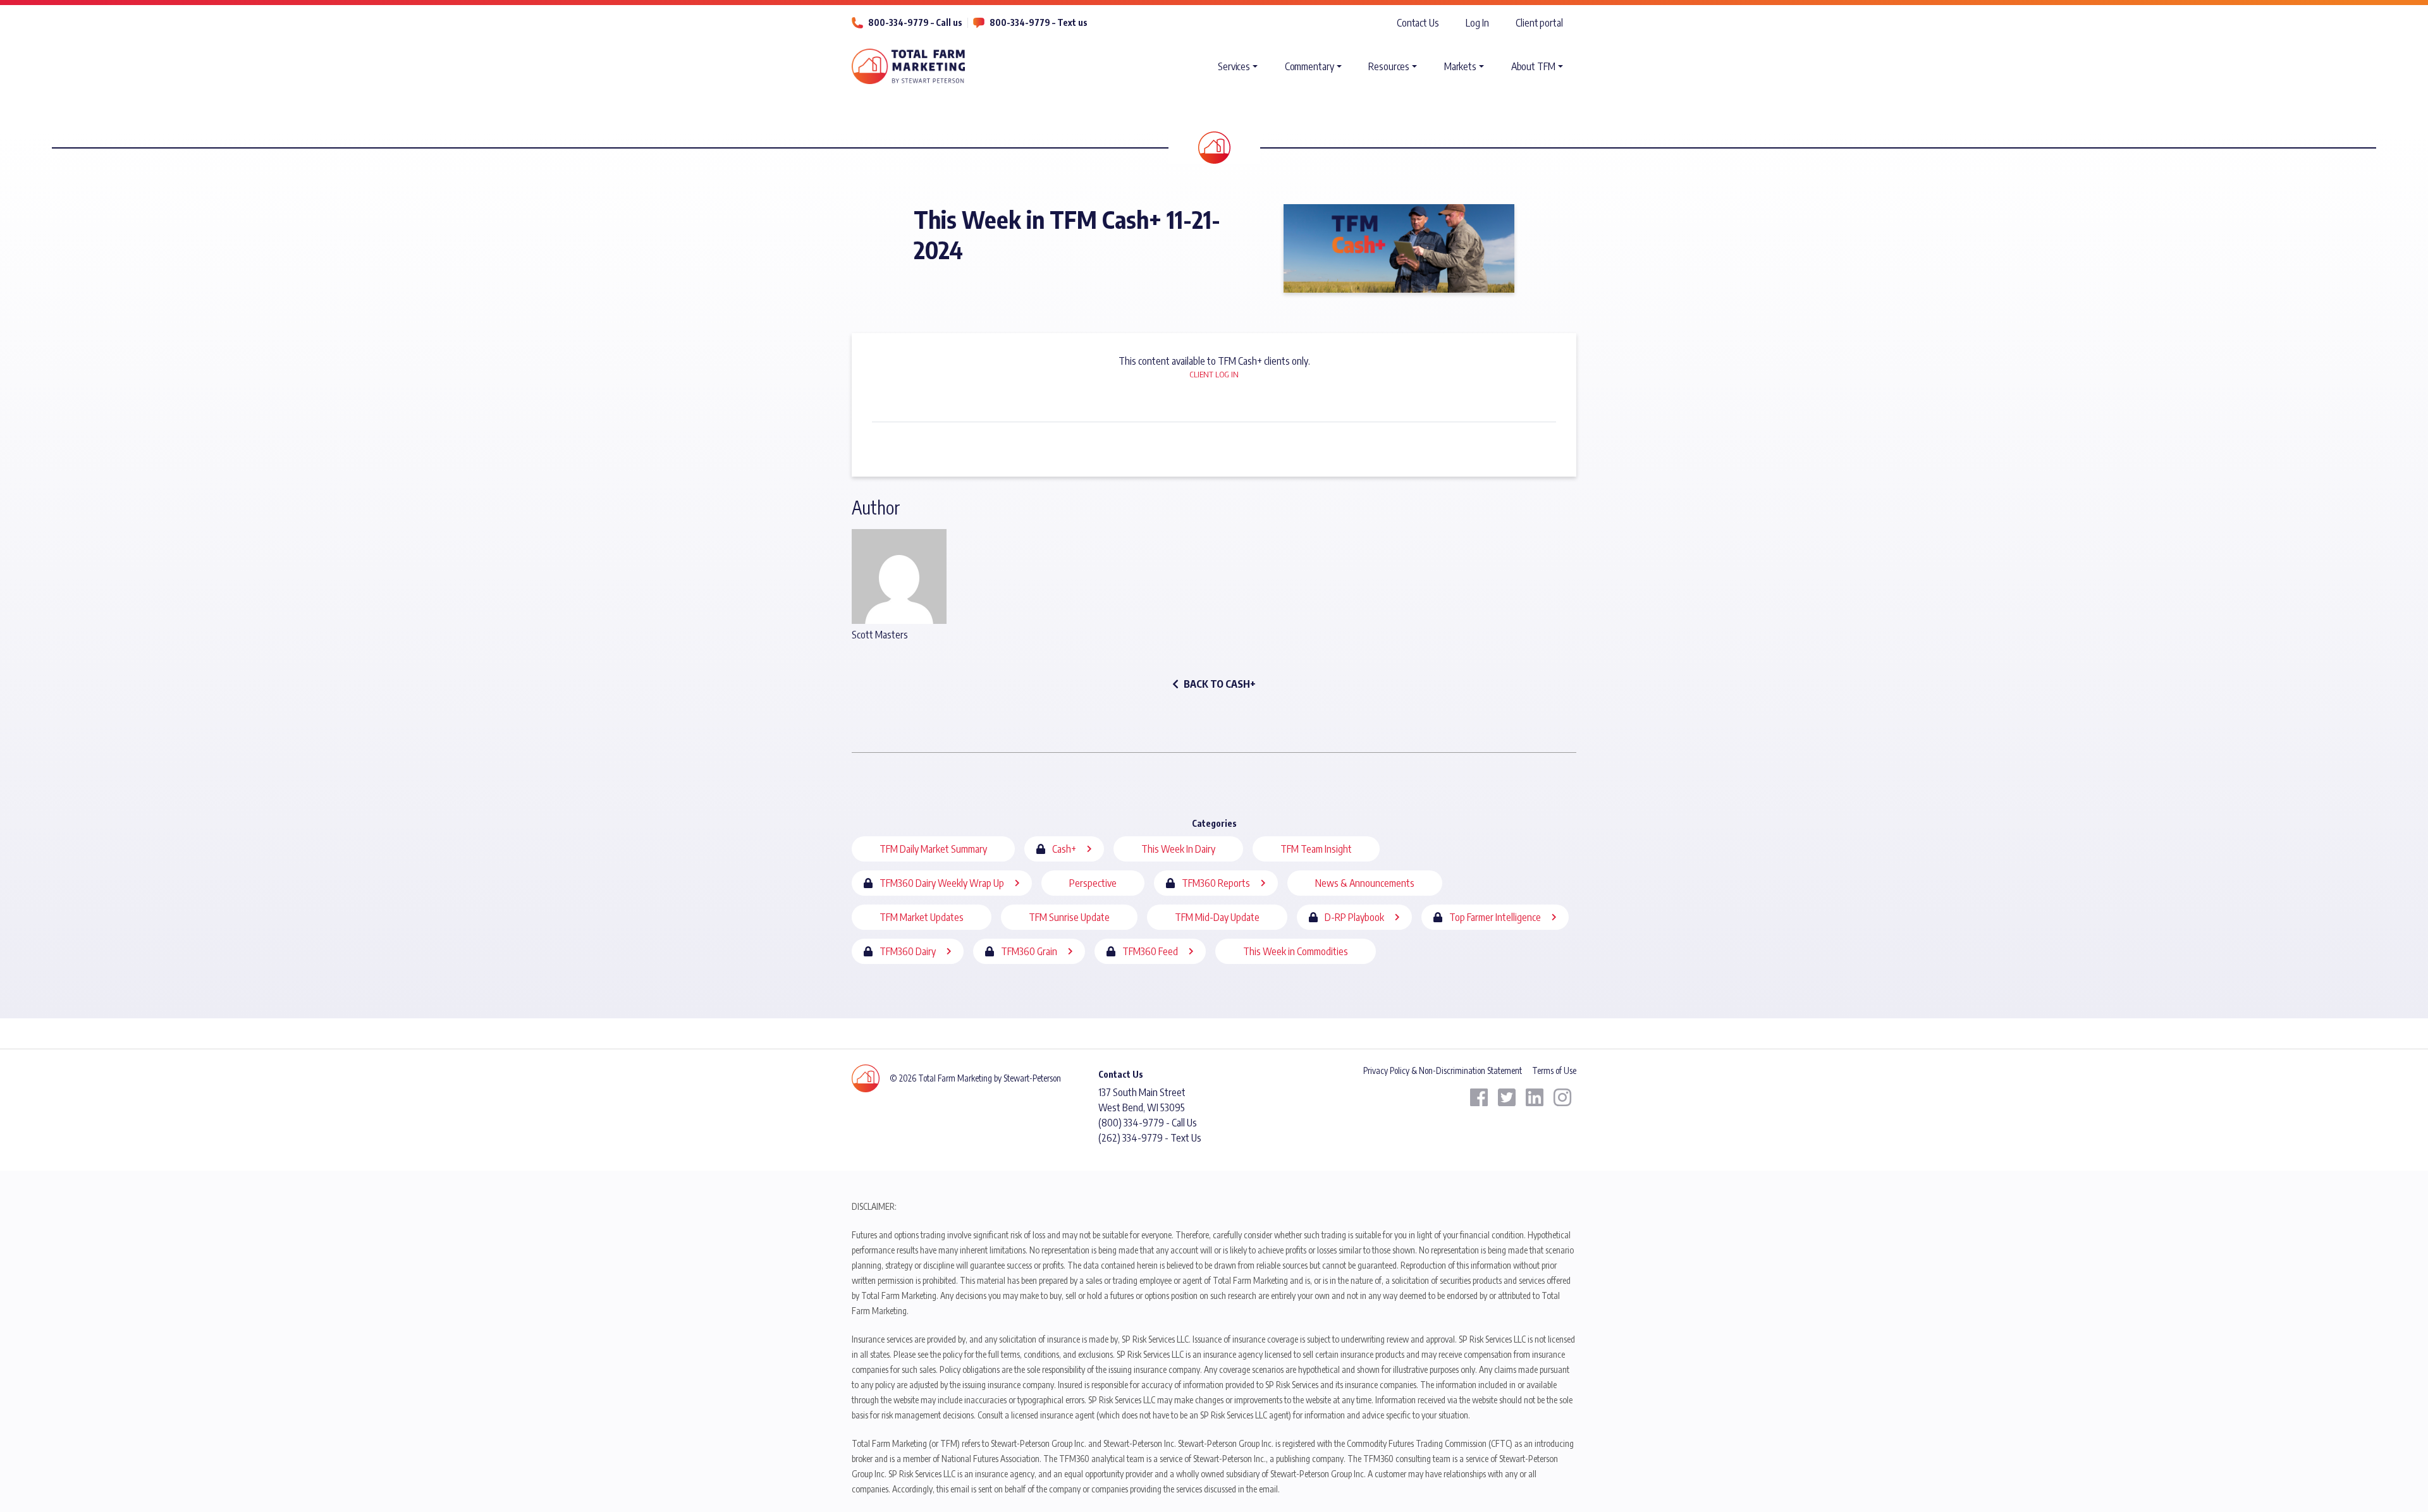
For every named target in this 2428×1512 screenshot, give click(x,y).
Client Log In (1214, 374)
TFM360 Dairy (908, 951)
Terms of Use (1554, 1070)
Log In (1477, 23)
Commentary (1309, 66)
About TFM (1533, 66)
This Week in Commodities (1296, 951)
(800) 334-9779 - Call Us (1148, 1123)
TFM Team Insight (1316, 849)
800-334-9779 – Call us (915, 22)
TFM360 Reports (1216, 883)
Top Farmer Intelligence (1495, 917)
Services (1234, 66)
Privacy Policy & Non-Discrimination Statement (1443, 1070)
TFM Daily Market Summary (933, 849)
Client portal (1539, 23)
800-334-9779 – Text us (1039, 22)
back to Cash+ (1220, 684)
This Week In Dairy (1178, 849)
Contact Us (1418, 23)
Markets (1460, 66)
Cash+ (1064, 849)
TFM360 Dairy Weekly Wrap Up (942, 883)
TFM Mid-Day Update (1217, 917)
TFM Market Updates (922, 917)
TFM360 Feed (1150, 951)
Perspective (1093, 883)
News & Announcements (1365, 883)
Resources (1389, 66)
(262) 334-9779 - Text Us (1150, 1138)
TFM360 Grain (1029, 951)
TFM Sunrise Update (1069, 917)
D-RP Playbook (1354, 917)
